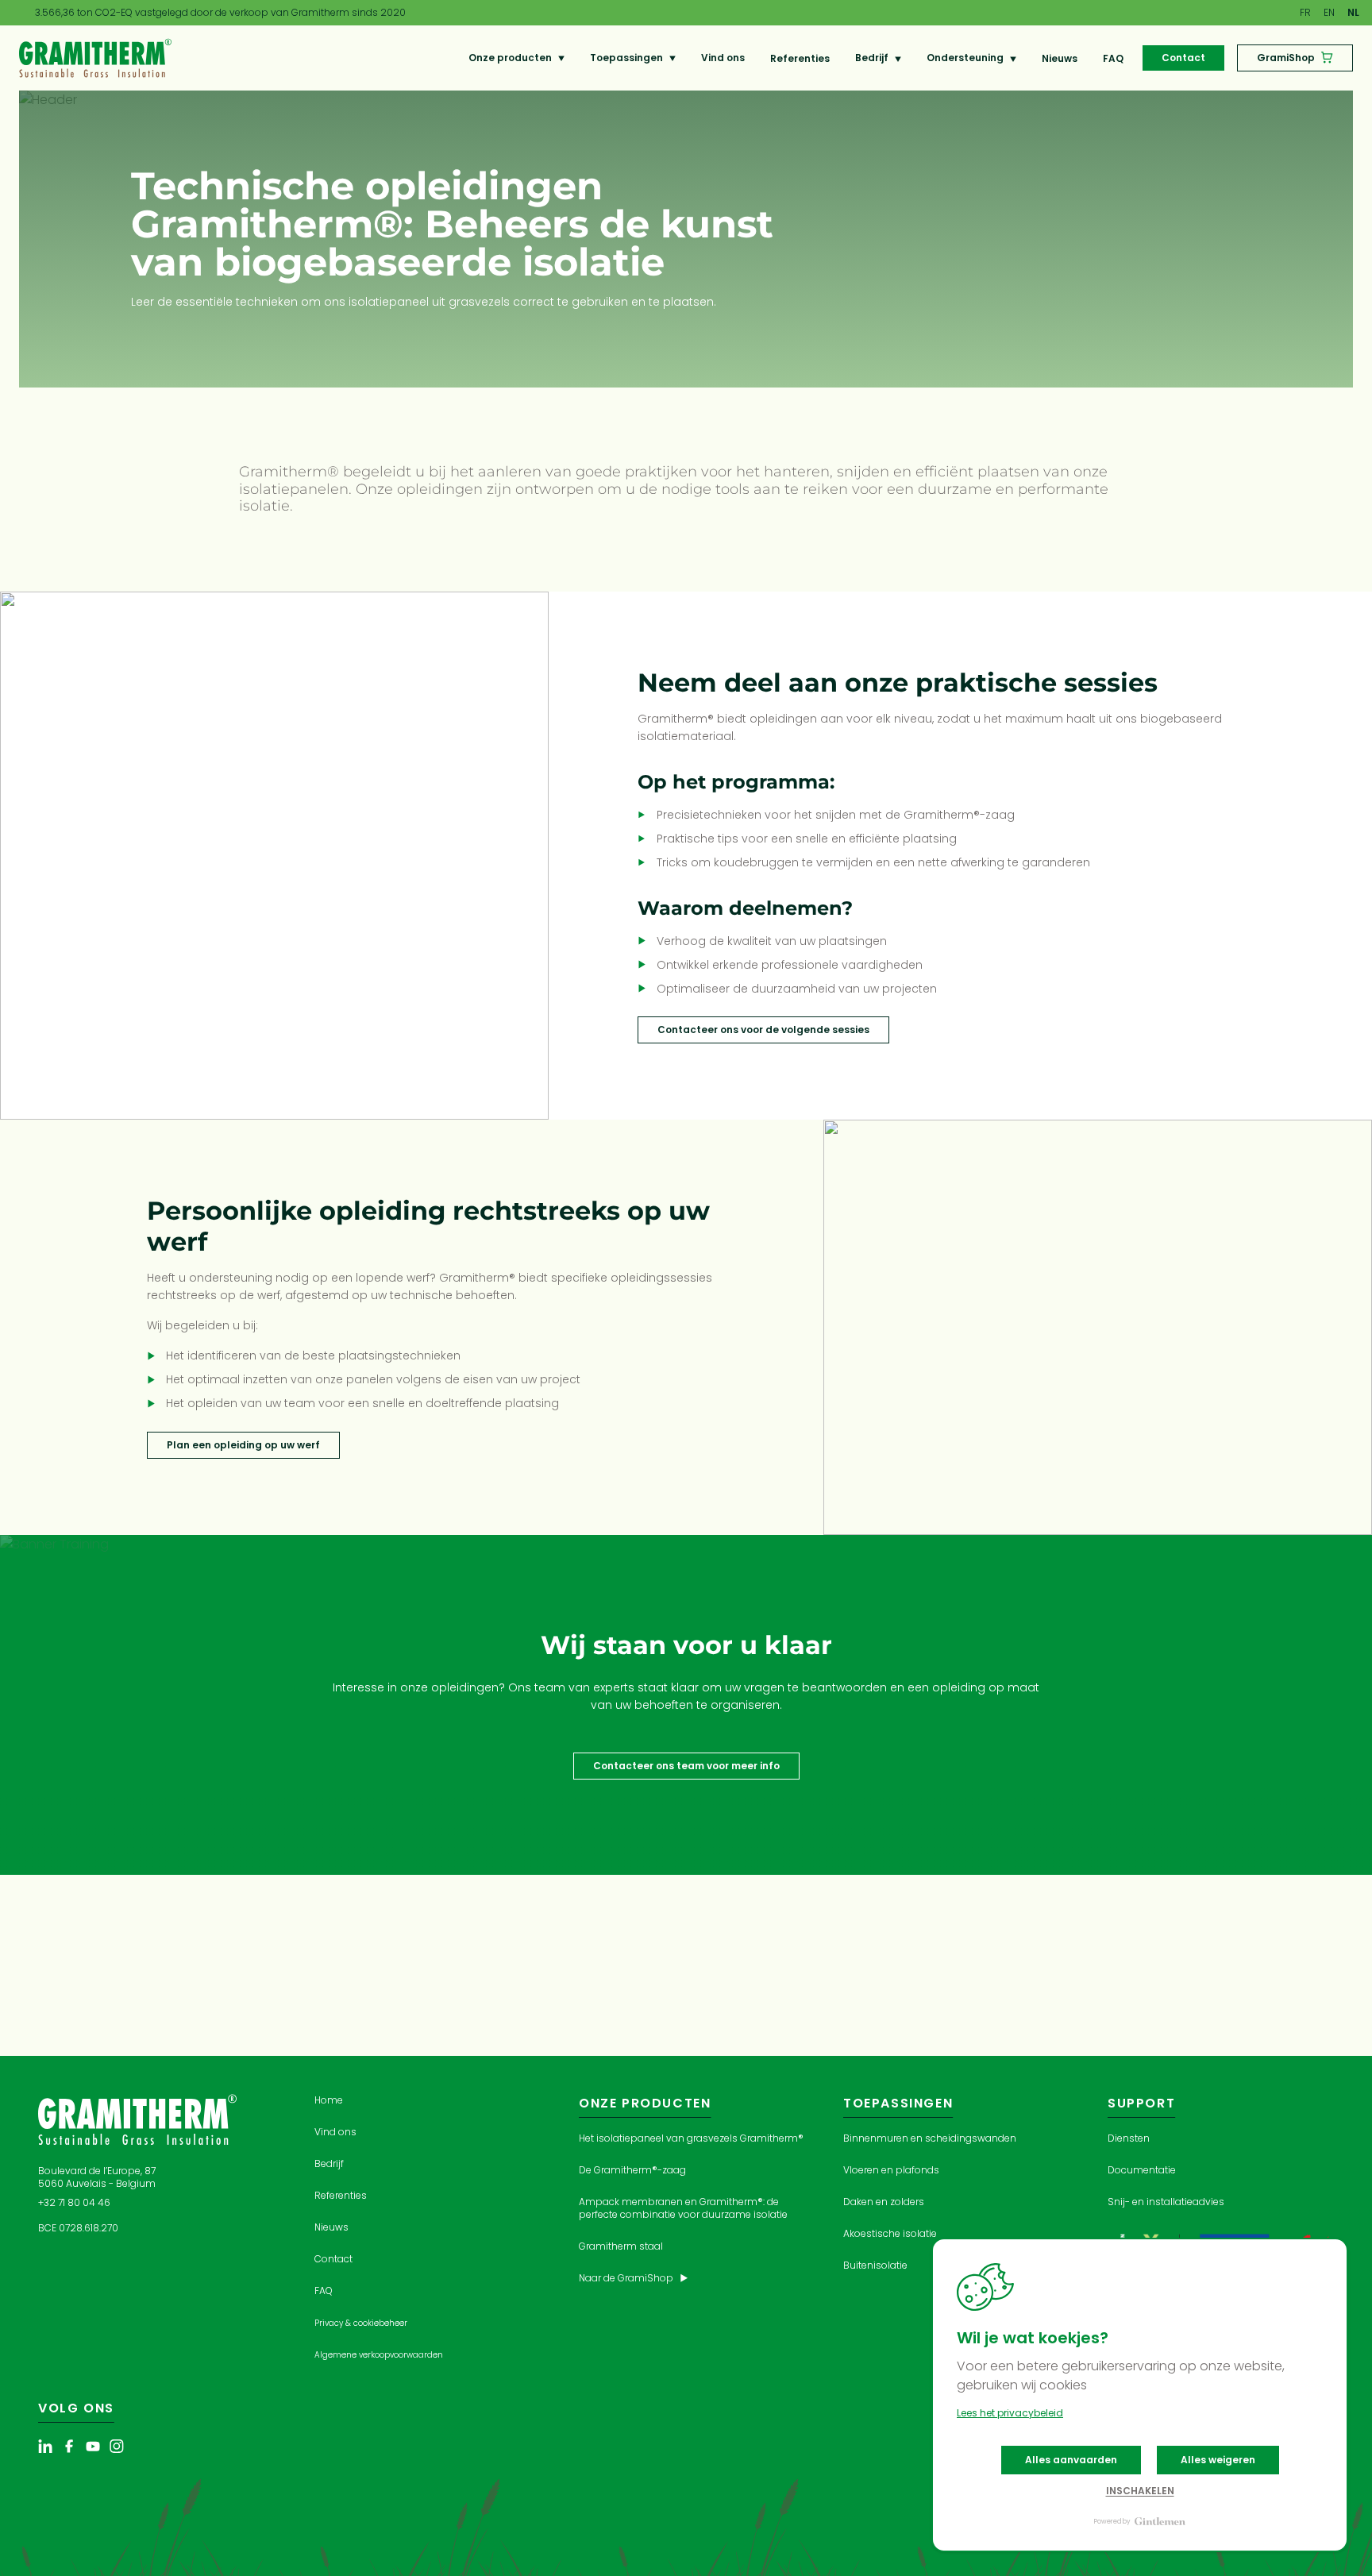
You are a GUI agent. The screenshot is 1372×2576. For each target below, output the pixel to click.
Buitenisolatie (875, 2265)
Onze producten (510, 58)
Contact (1183, 58)
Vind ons (723, 58)
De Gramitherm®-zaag (632, 2170)
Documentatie (1142, 2170)
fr (1305, 12)
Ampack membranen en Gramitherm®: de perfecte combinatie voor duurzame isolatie (683, 2208)
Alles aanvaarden (1071, 2460)
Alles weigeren (1218, 2460)
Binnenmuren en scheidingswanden (930, 2138)
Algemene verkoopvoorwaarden (379, 2355)
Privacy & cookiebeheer (361, 2323)
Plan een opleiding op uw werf (243, 1445)
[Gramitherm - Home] (95, 57)
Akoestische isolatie (890, 2233)
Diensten (1129, 2138)
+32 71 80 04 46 (74, 2202)
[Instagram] (117, 2448)
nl (1353, 12)
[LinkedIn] (45, 2448)
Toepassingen (626, 58)
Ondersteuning (965, 58)
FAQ (1113, 58)
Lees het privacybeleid (1010, 2413)
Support (1141, 2103)
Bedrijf (872, 58)
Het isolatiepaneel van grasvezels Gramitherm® (691, 2138)
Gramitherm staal (621, 2246)
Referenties (800, 58)
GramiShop (1286, 58)
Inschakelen (1140, 2491)
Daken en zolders (884, 2202)
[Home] (137, 2119)
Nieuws (1060, 58)
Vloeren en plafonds (891, 2170)
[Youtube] (93, 2448)
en (1329, 12)
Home (329, 2100)
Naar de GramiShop (627, 2278)
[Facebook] (69, 2448)
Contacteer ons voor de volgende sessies (763, 1030)
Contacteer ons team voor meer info (686, 1766)
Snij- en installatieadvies (1166, 2202)
